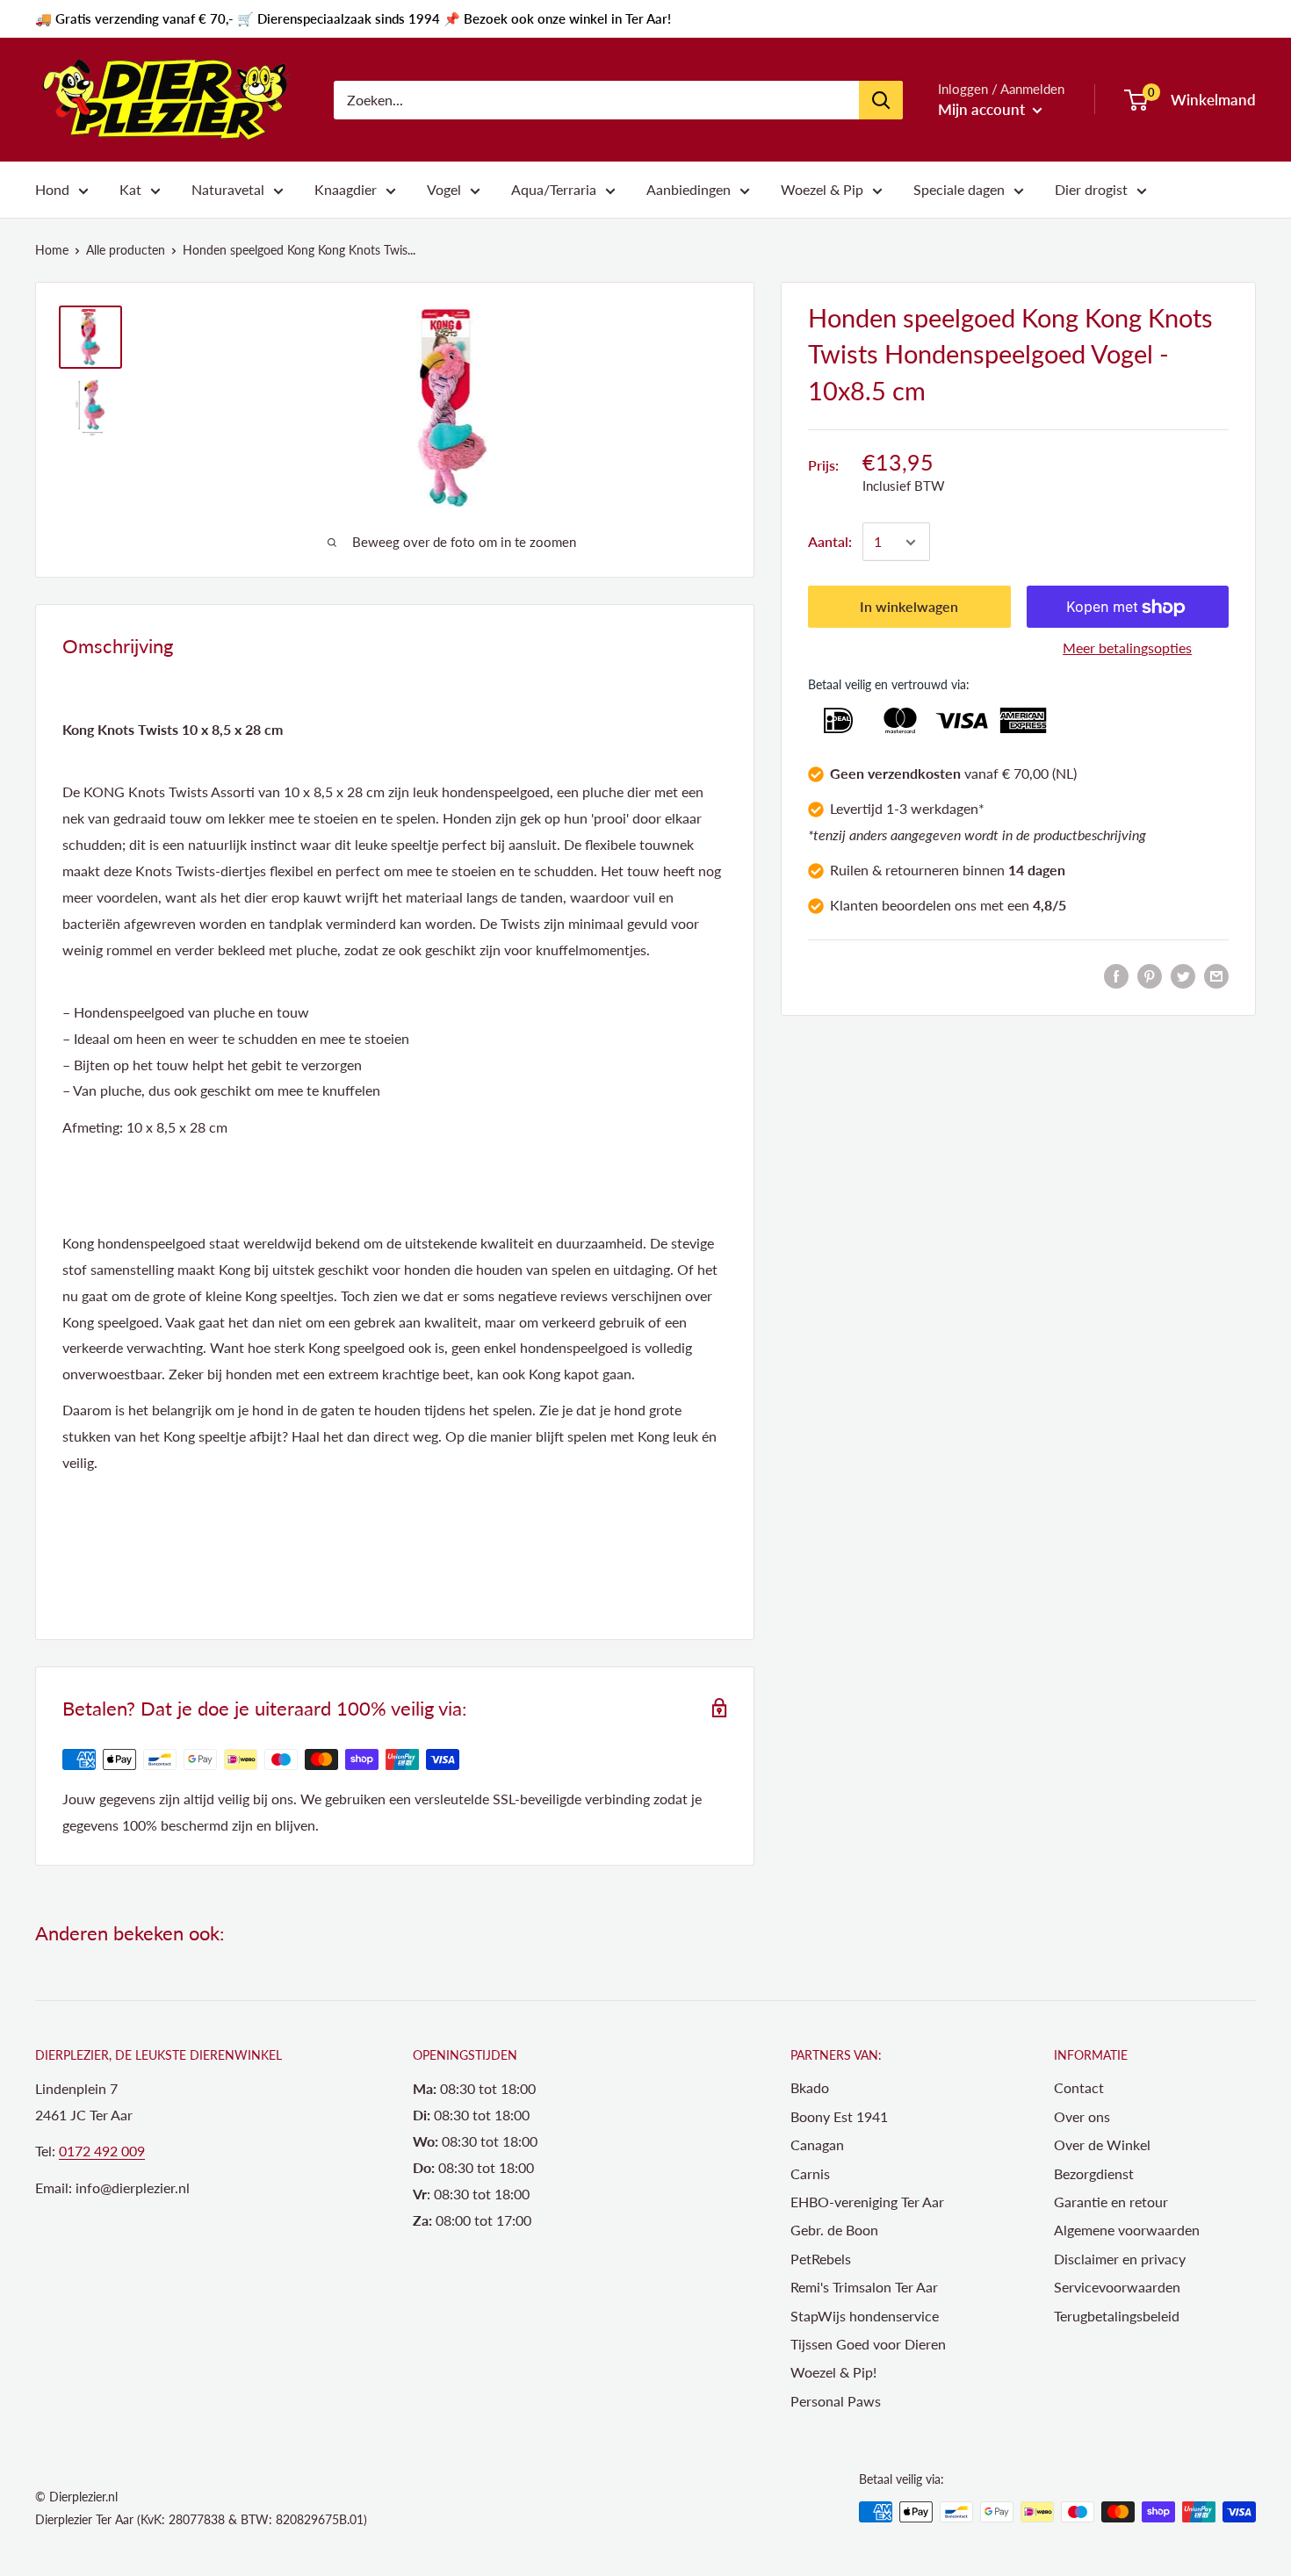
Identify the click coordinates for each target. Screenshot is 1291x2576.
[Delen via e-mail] (1216, 975)
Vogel (444, 189)
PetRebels (821, 2259)
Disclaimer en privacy (1120, 2259)
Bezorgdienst (1094, 2173)
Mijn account (983, 109)
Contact (1079, 2087)
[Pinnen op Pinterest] (1150, 975)
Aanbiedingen (689, 189)
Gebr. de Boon (834, 2230)
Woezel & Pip (822, 189)
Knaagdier (346, 189)
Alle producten (126, 250)
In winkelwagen (909, 607)
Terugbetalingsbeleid (1117, 2316)
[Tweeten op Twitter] (1183, 975)
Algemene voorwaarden (1127, 2230)
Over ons (1082, 2116)
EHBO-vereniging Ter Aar (867, 2202)
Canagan (817, 2144)
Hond (52, 189)
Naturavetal (228, 189)
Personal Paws (836, 2401)
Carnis (810, 2173)
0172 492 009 (102, 2151)
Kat (130, 189)
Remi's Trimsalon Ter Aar (864, 2287)
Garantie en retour (1111, 2202)
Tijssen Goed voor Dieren (868, 2344)
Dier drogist (1091, 189)
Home (52, 250)
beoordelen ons (929, 905)
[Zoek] (881, 100)
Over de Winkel (1102, 2144)
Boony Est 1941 (839, 2116)
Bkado (810, 2087)
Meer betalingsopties (1127, 648)
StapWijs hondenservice (865, 2316)
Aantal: (830, 542)
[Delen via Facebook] (1116, 975)
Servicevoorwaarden (1117, 2287)
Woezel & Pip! (833, 2372)
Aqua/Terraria (554, 189)
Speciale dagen (959, 189)
